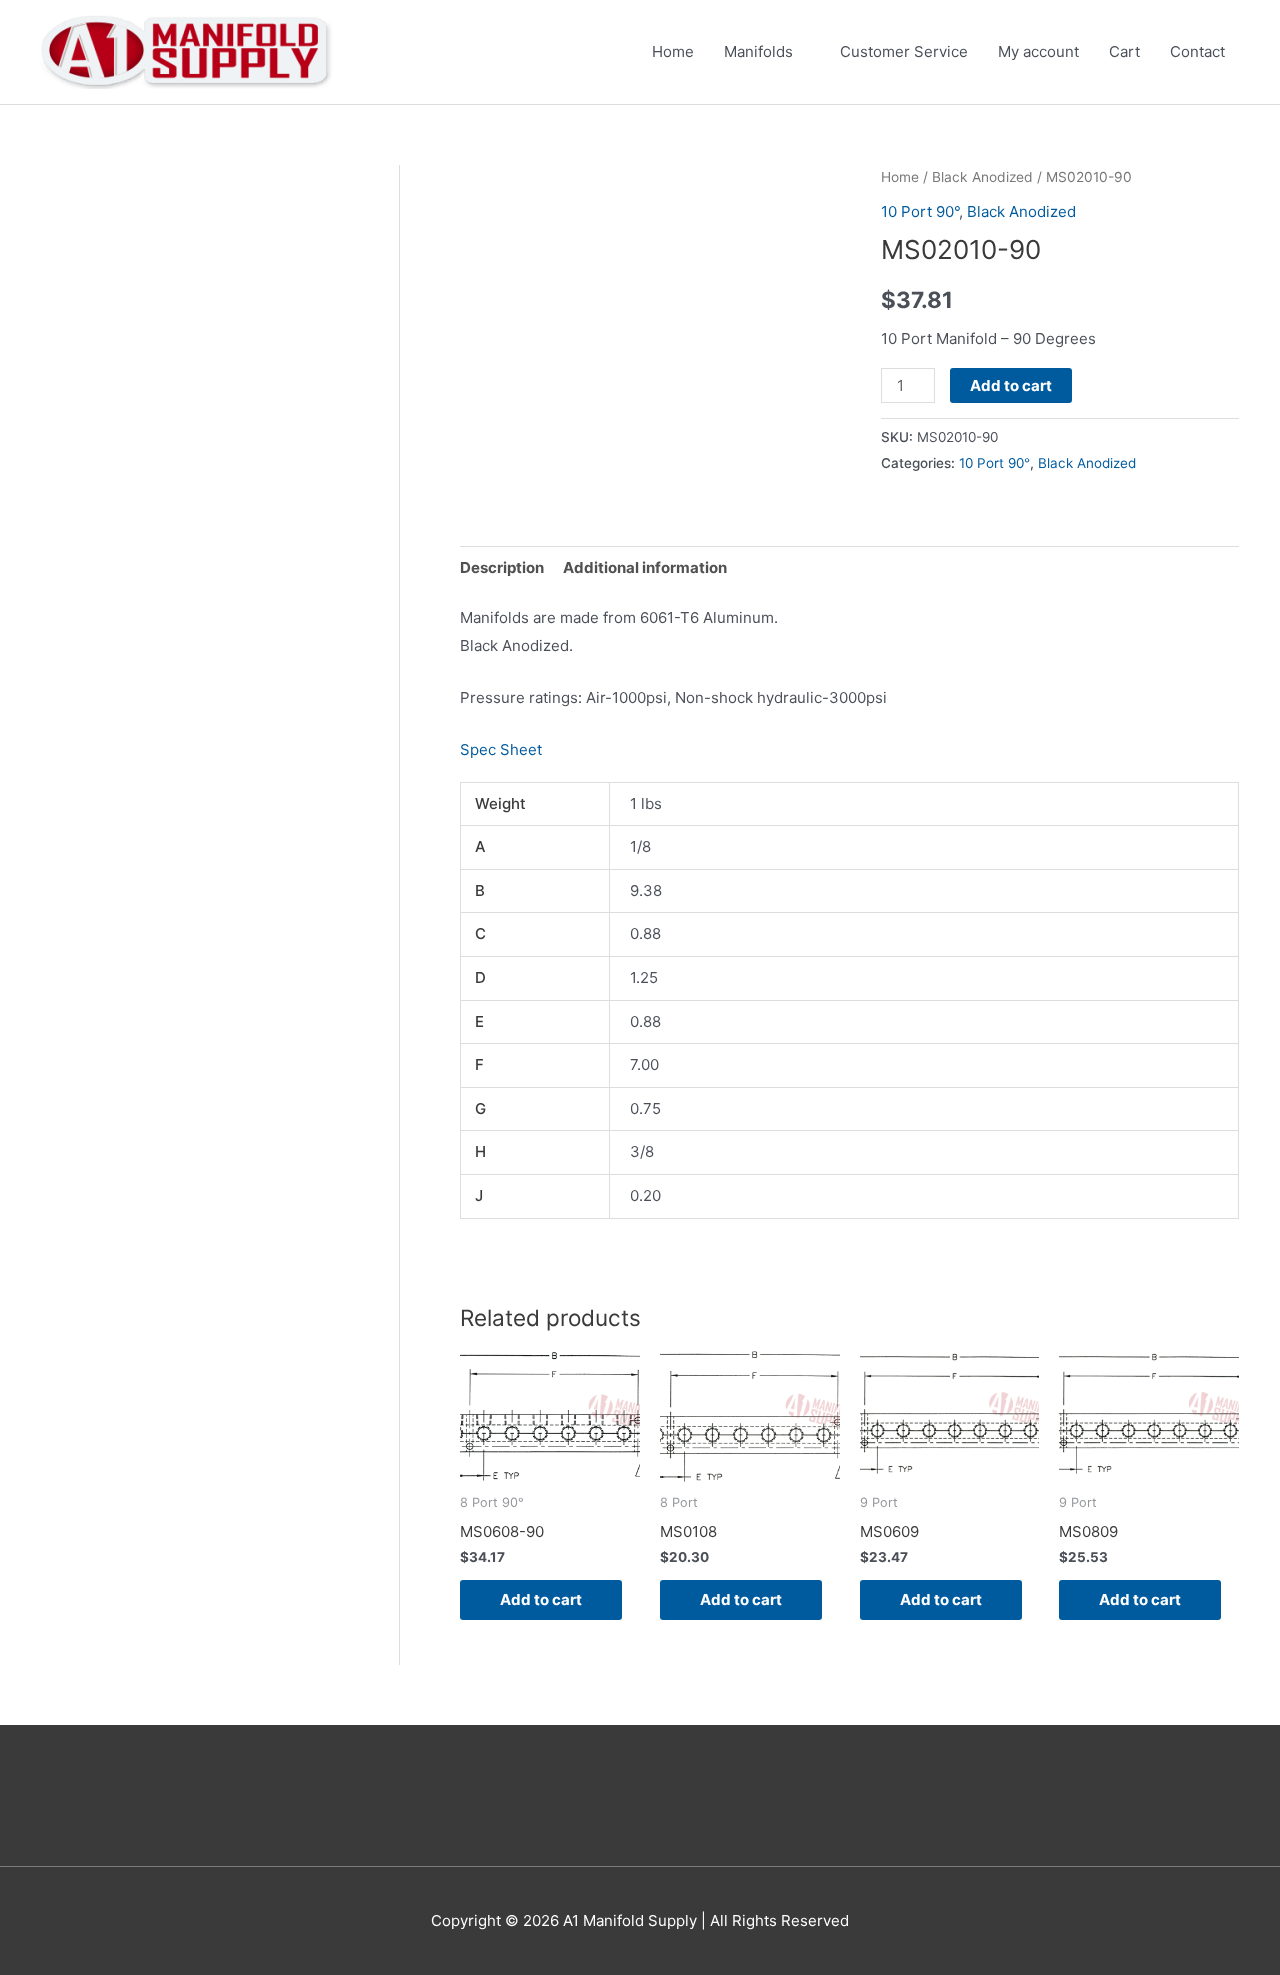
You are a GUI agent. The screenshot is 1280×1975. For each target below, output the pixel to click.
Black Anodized (982, 177)
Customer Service (904, 51)
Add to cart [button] (541, 1599)
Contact (1197, 51)
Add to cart (1011, 385)
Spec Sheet (501, 749)
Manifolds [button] (758, 51)
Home (673, 51)
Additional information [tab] (645, 567)
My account (1038, 51)
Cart (1124, 51)
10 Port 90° (920, 211)
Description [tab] (502, 567)
